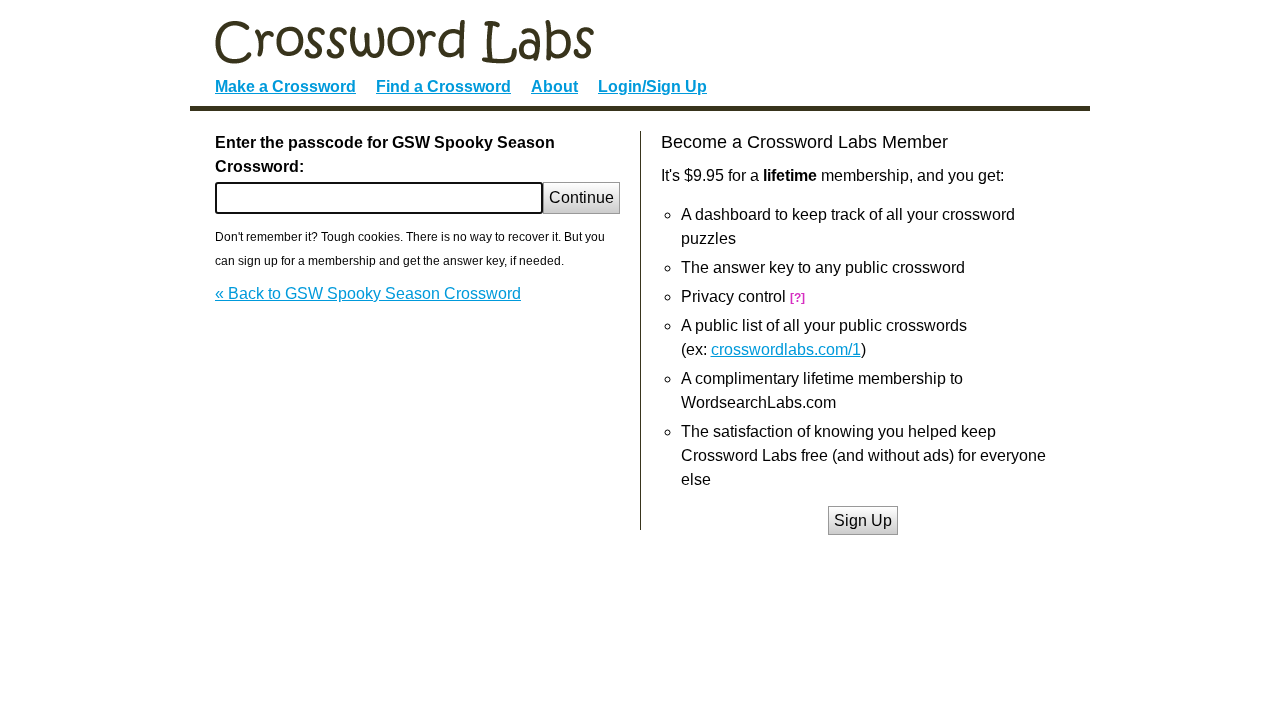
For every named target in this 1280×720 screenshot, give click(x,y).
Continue (581, 197)
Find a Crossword (443, 86)
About (554, 86)
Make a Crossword (285, 86)
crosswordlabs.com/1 (786, 349)
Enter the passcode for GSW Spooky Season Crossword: (385, 154)
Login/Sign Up (652, 86)
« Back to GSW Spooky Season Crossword (368, 293)
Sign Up (863, 520)
